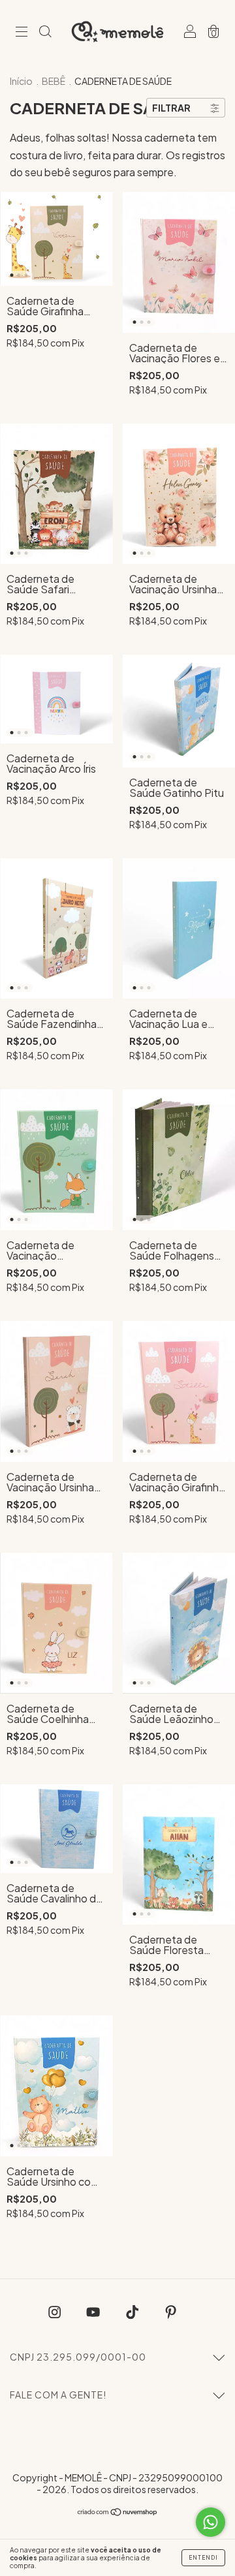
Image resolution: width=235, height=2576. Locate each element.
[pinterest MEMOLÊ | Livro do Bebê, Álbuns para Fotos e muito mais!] (171, 2312)
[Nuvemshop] (118, 2512)
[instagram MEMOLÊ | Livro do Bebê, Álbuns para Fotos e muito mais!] (55, 2312)
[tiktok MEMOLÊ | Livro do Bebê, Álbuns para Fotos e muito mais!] (133, 2312)
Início (21, 81)
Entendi (203, 2558)
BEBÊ (54, 81)
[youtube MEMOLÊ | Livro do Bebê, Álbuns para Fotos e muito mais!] (94, 2312)
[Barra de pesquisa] (45, 32)
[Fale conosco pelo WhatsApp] (211, 2522)
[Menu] (22, 32)
